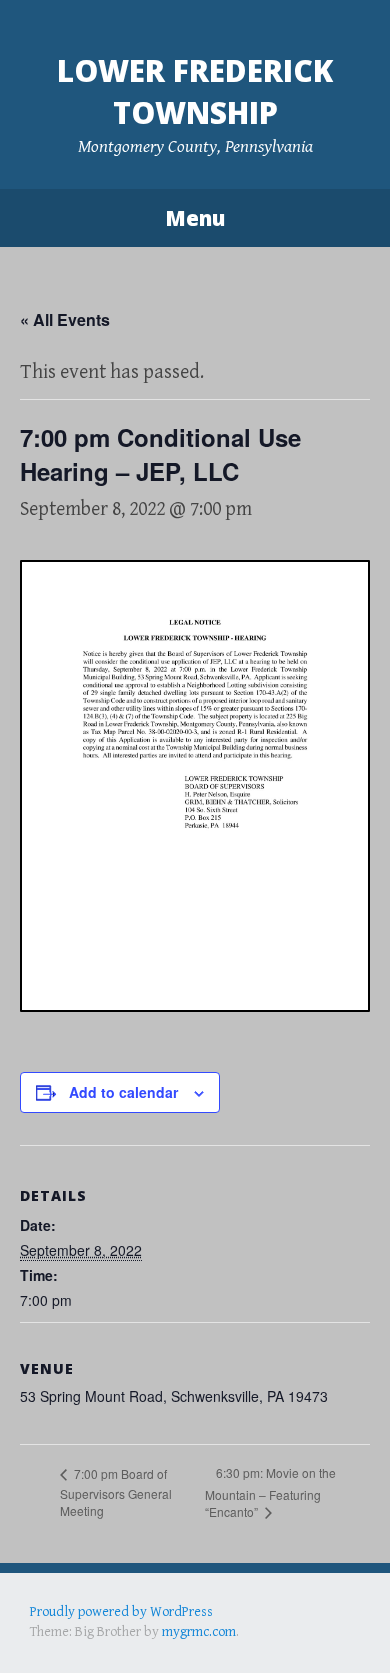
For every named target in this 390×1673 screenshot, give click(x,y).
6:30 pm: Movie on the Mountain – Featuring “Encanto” (270, 1492)
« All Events (65, 319)
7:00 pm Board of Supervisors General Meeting (116, 1492)
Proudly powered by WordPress (121, 1612)
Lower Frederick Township (195, 91)
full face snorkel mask (229, 1631)
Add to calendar (123, 1092)
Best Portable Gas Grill (96, 1631)
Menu (195, 218)
